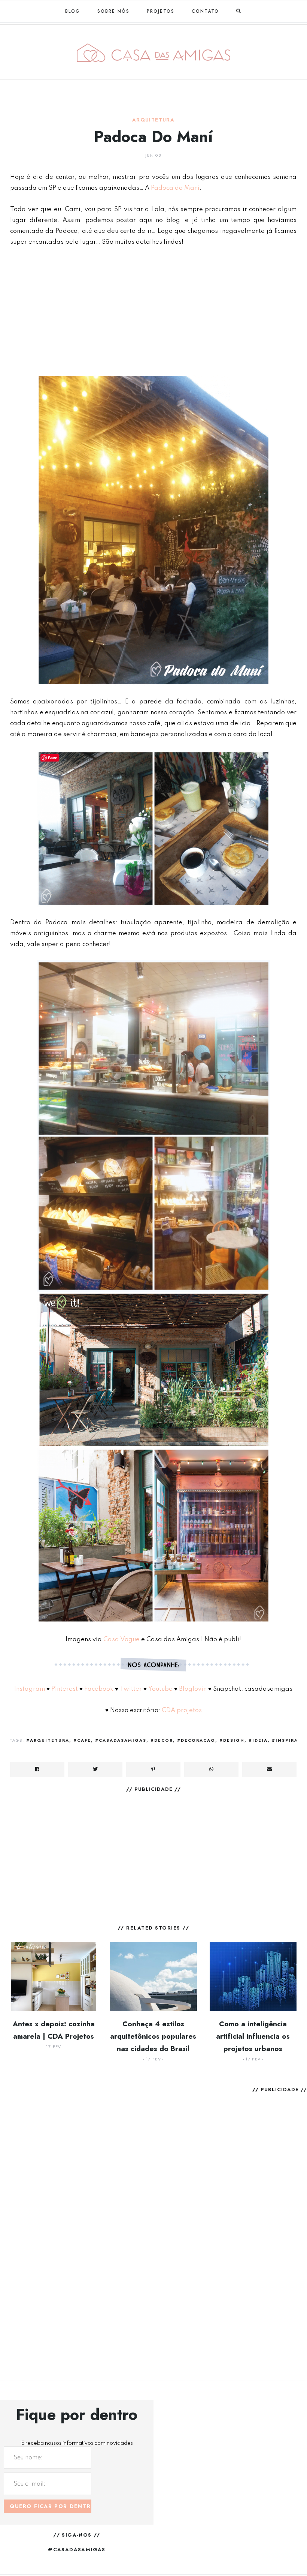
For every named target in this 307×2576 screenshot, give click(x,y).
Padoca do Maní (175, 188)
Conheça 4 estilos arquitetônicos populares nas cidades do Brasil (153, 2036)
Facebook (99, 1689)
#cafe (82, 1740)
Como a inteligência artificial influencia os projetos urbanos (253, 2036)
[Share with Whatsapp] (211, 1769)
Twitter (131, 1689)
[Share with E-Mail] (269, 1769)
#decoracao (196, 1740)
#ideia (258, 1740)
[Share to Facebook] (37, 1769)
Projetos (161, 11)
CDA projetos (181, 1710)
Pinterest (65, 1689)
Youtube (160, 1689)
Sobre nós (113, 11)
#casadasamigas (121, 1740)
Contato (205, 11)
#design (232, 1740)
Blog (73, 11)
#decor (162, 1740)
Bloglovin (193, 1689)
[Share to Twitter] (95, 1769)
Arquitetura (153, 120)
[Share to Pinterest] (153, 1769)
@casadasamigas (77, 2550)
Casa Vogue (121, 1640)
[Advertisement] (153, 310)
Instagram (30, 1689)
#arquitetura (48, 1740)
